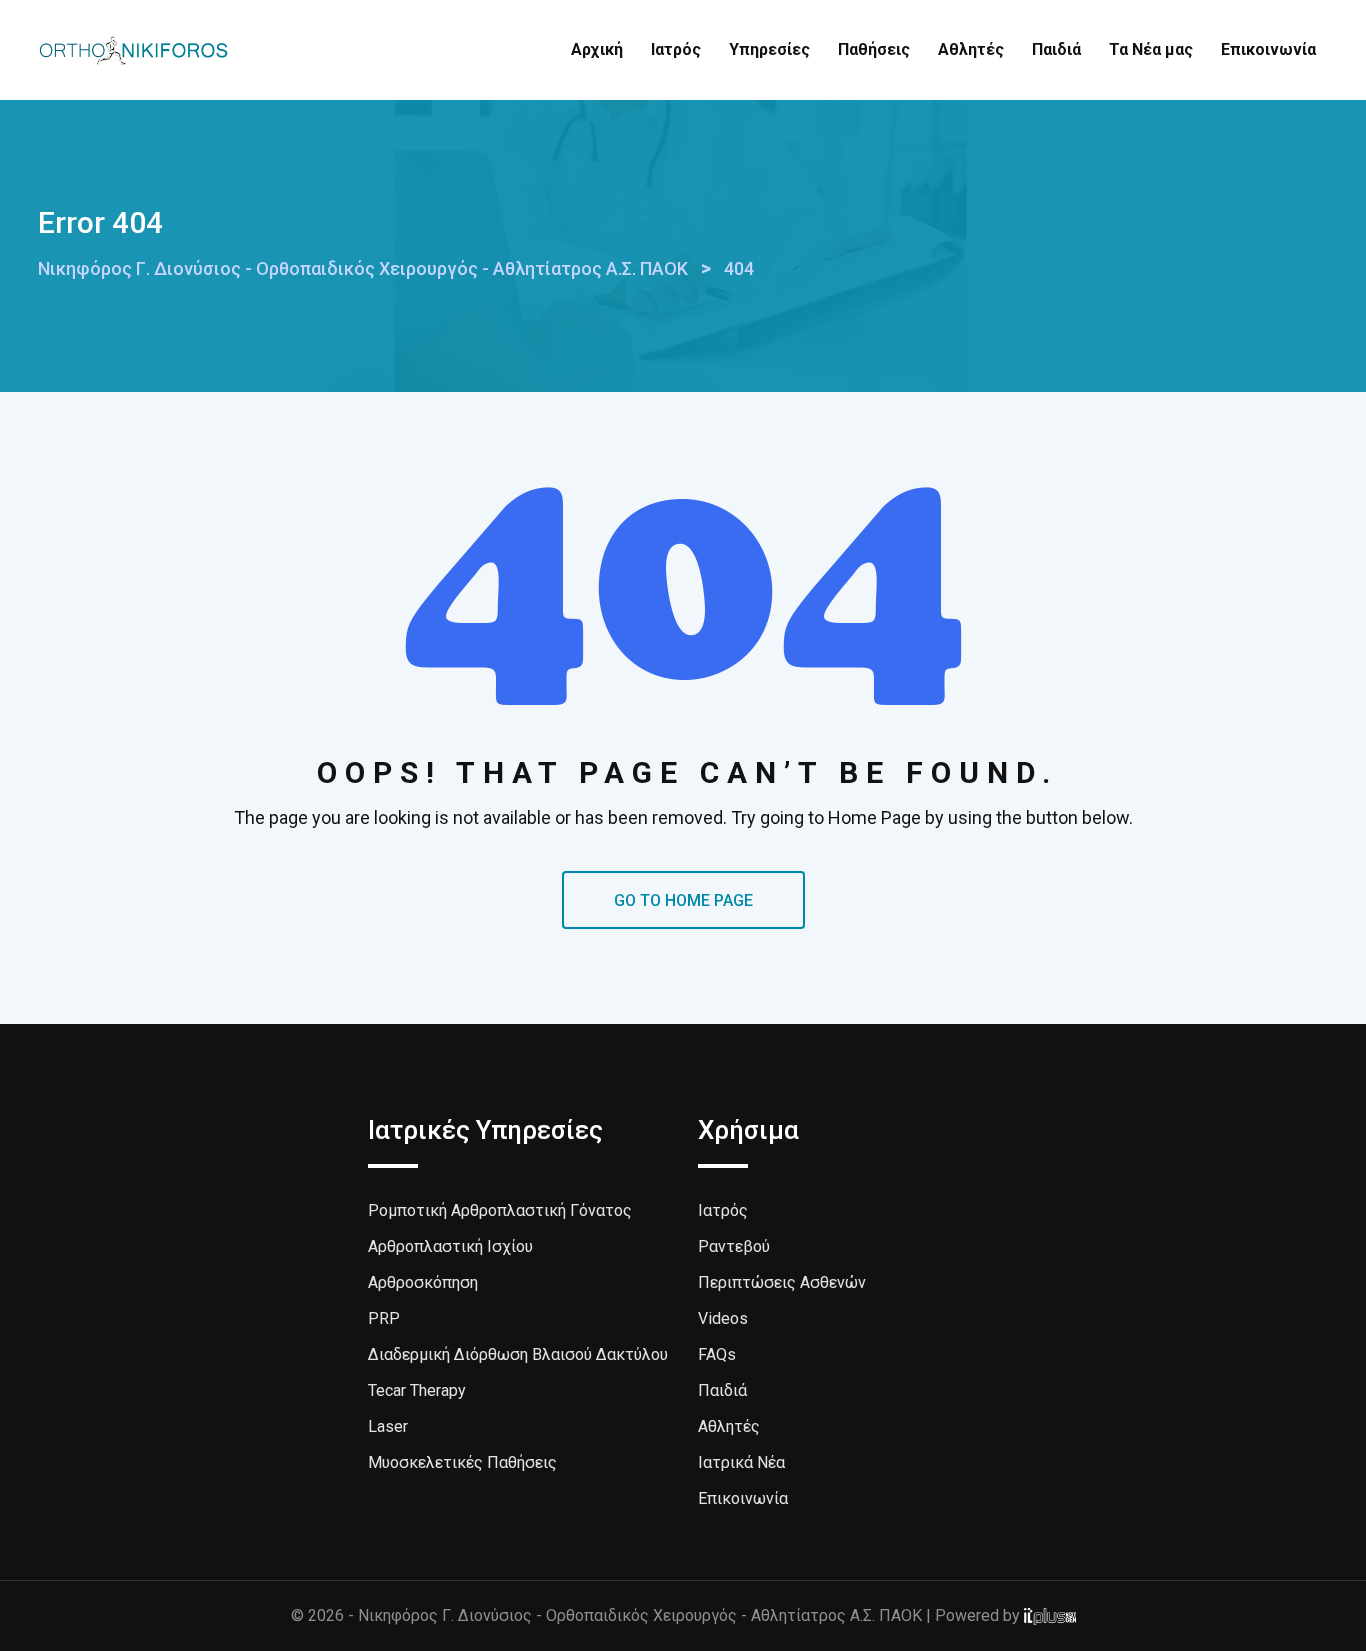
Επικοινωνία (1268, 49)
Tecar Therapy (417, 1390)
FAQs (717, 1354)
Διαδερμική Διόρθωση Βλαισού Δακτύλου (518, 1354)
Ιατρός (676, 49)
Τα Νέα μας (1151, 49)
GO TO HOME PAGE (683, 900)
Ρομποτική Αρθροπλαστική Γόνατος (500, 1210)
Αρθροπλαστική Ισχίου (450, 1246)
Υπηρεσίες (769, 49)
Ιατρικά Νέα (741, 1462)
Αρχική (597, 49)
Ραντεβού (734, 1246)
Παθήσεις (874, 49)
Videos (723, 1318)
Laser (388, 1426)
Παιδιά (1056, 49)
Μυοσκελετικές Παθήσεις (462, 1462)
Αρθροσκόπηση (423, 1282)
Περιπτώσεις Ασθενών (782, 1282)
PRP (384, 1318)
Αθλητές (971, 49)
